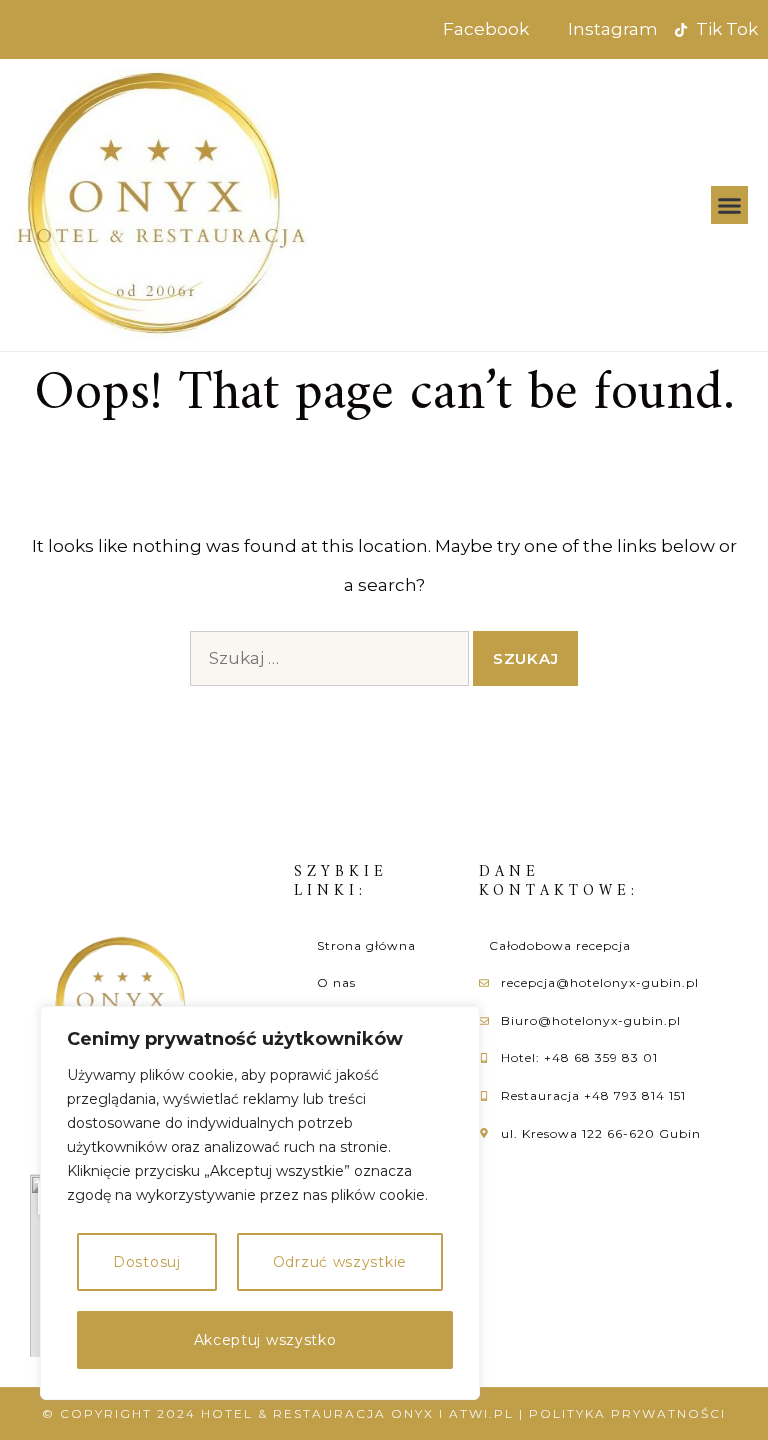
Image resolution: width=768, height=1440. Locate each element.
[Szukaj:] (329, 658)
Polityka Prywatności (627, 1413)
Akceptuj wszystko (265, 1340)
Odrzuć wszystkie (340, 1262)
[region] (260, 1203)
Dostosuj (147, 1262)
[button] (730, 205)
